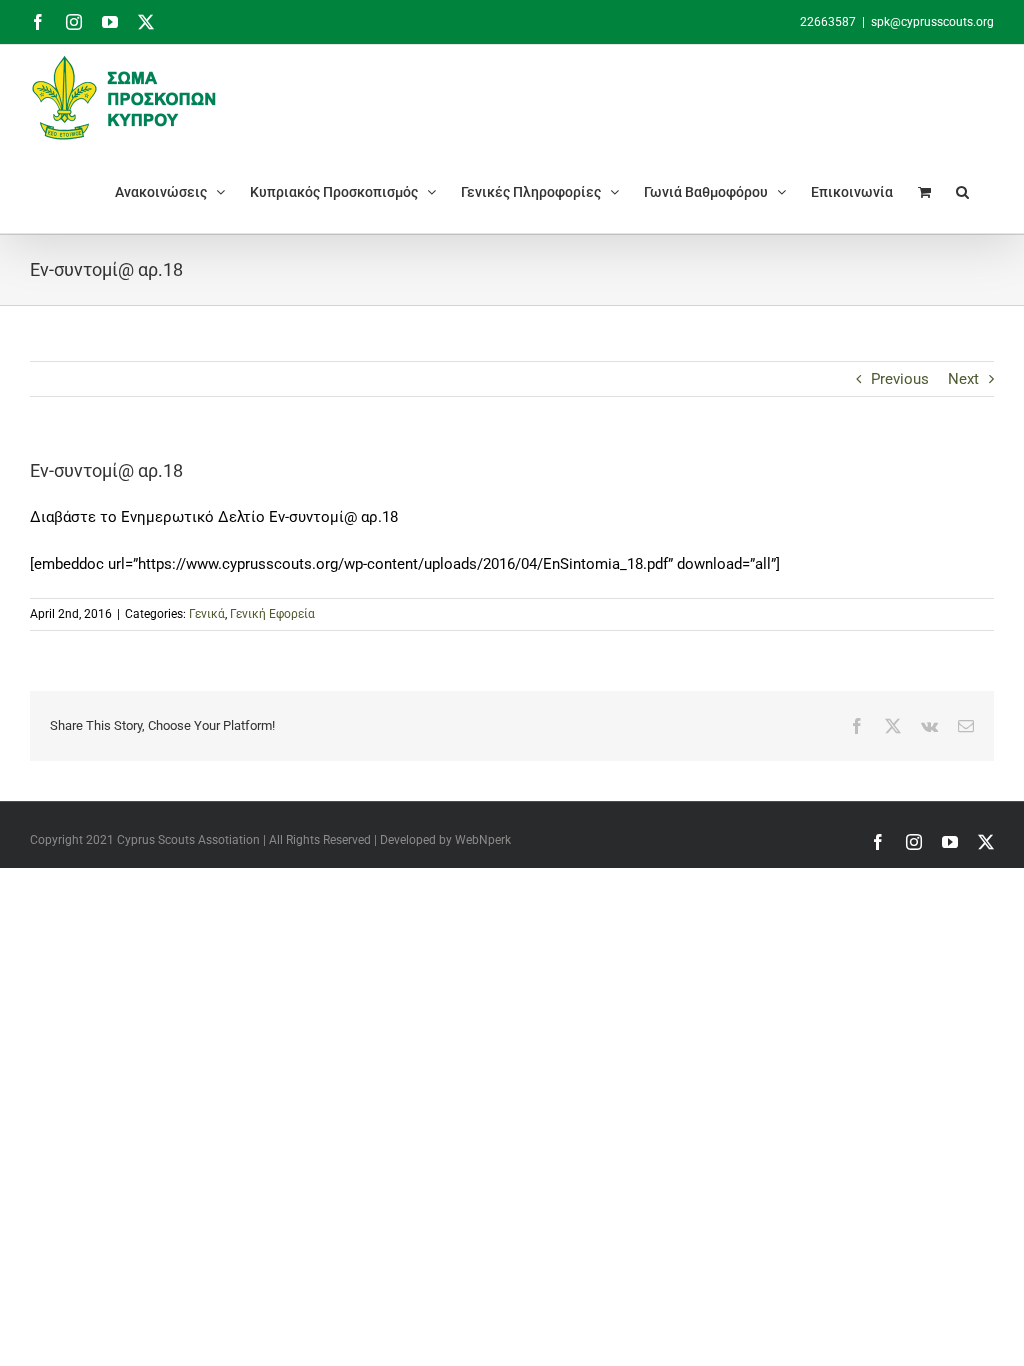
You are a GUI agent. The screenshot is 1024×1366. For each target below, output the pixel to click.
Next (963, 379)
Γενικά (207, 614)
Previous (900, 379)
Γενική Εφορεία (272, 614)
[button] (962, 191)
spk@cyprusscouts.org (932, 22)
